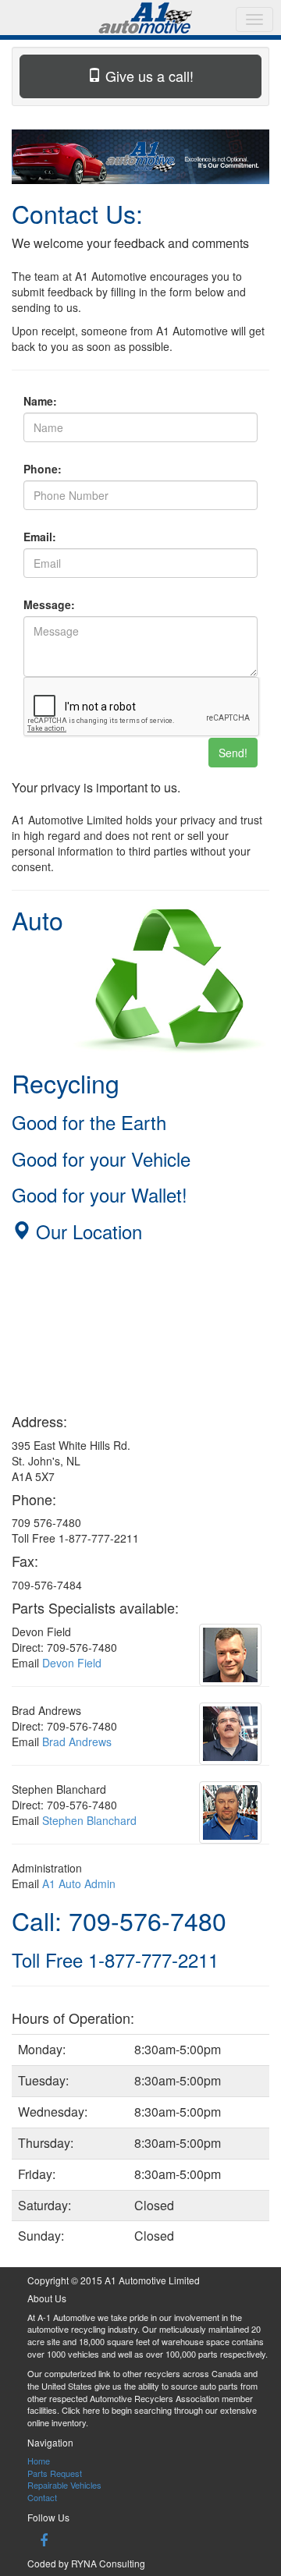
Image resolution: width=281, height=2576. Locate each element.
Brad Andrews (77, 1742)
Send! (233, 753)
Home (39, 2461)
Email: (40, 537)
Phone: (43, 469)
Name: (40, 401)
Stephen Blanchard (89, 1820)
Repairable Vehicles (64, 2485)
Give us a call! (148, 76)
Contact (42, 2497)
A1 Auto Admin (79, 1883)
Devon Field (72, 1663)
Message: (49, 604)
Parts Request (55, 2473)
